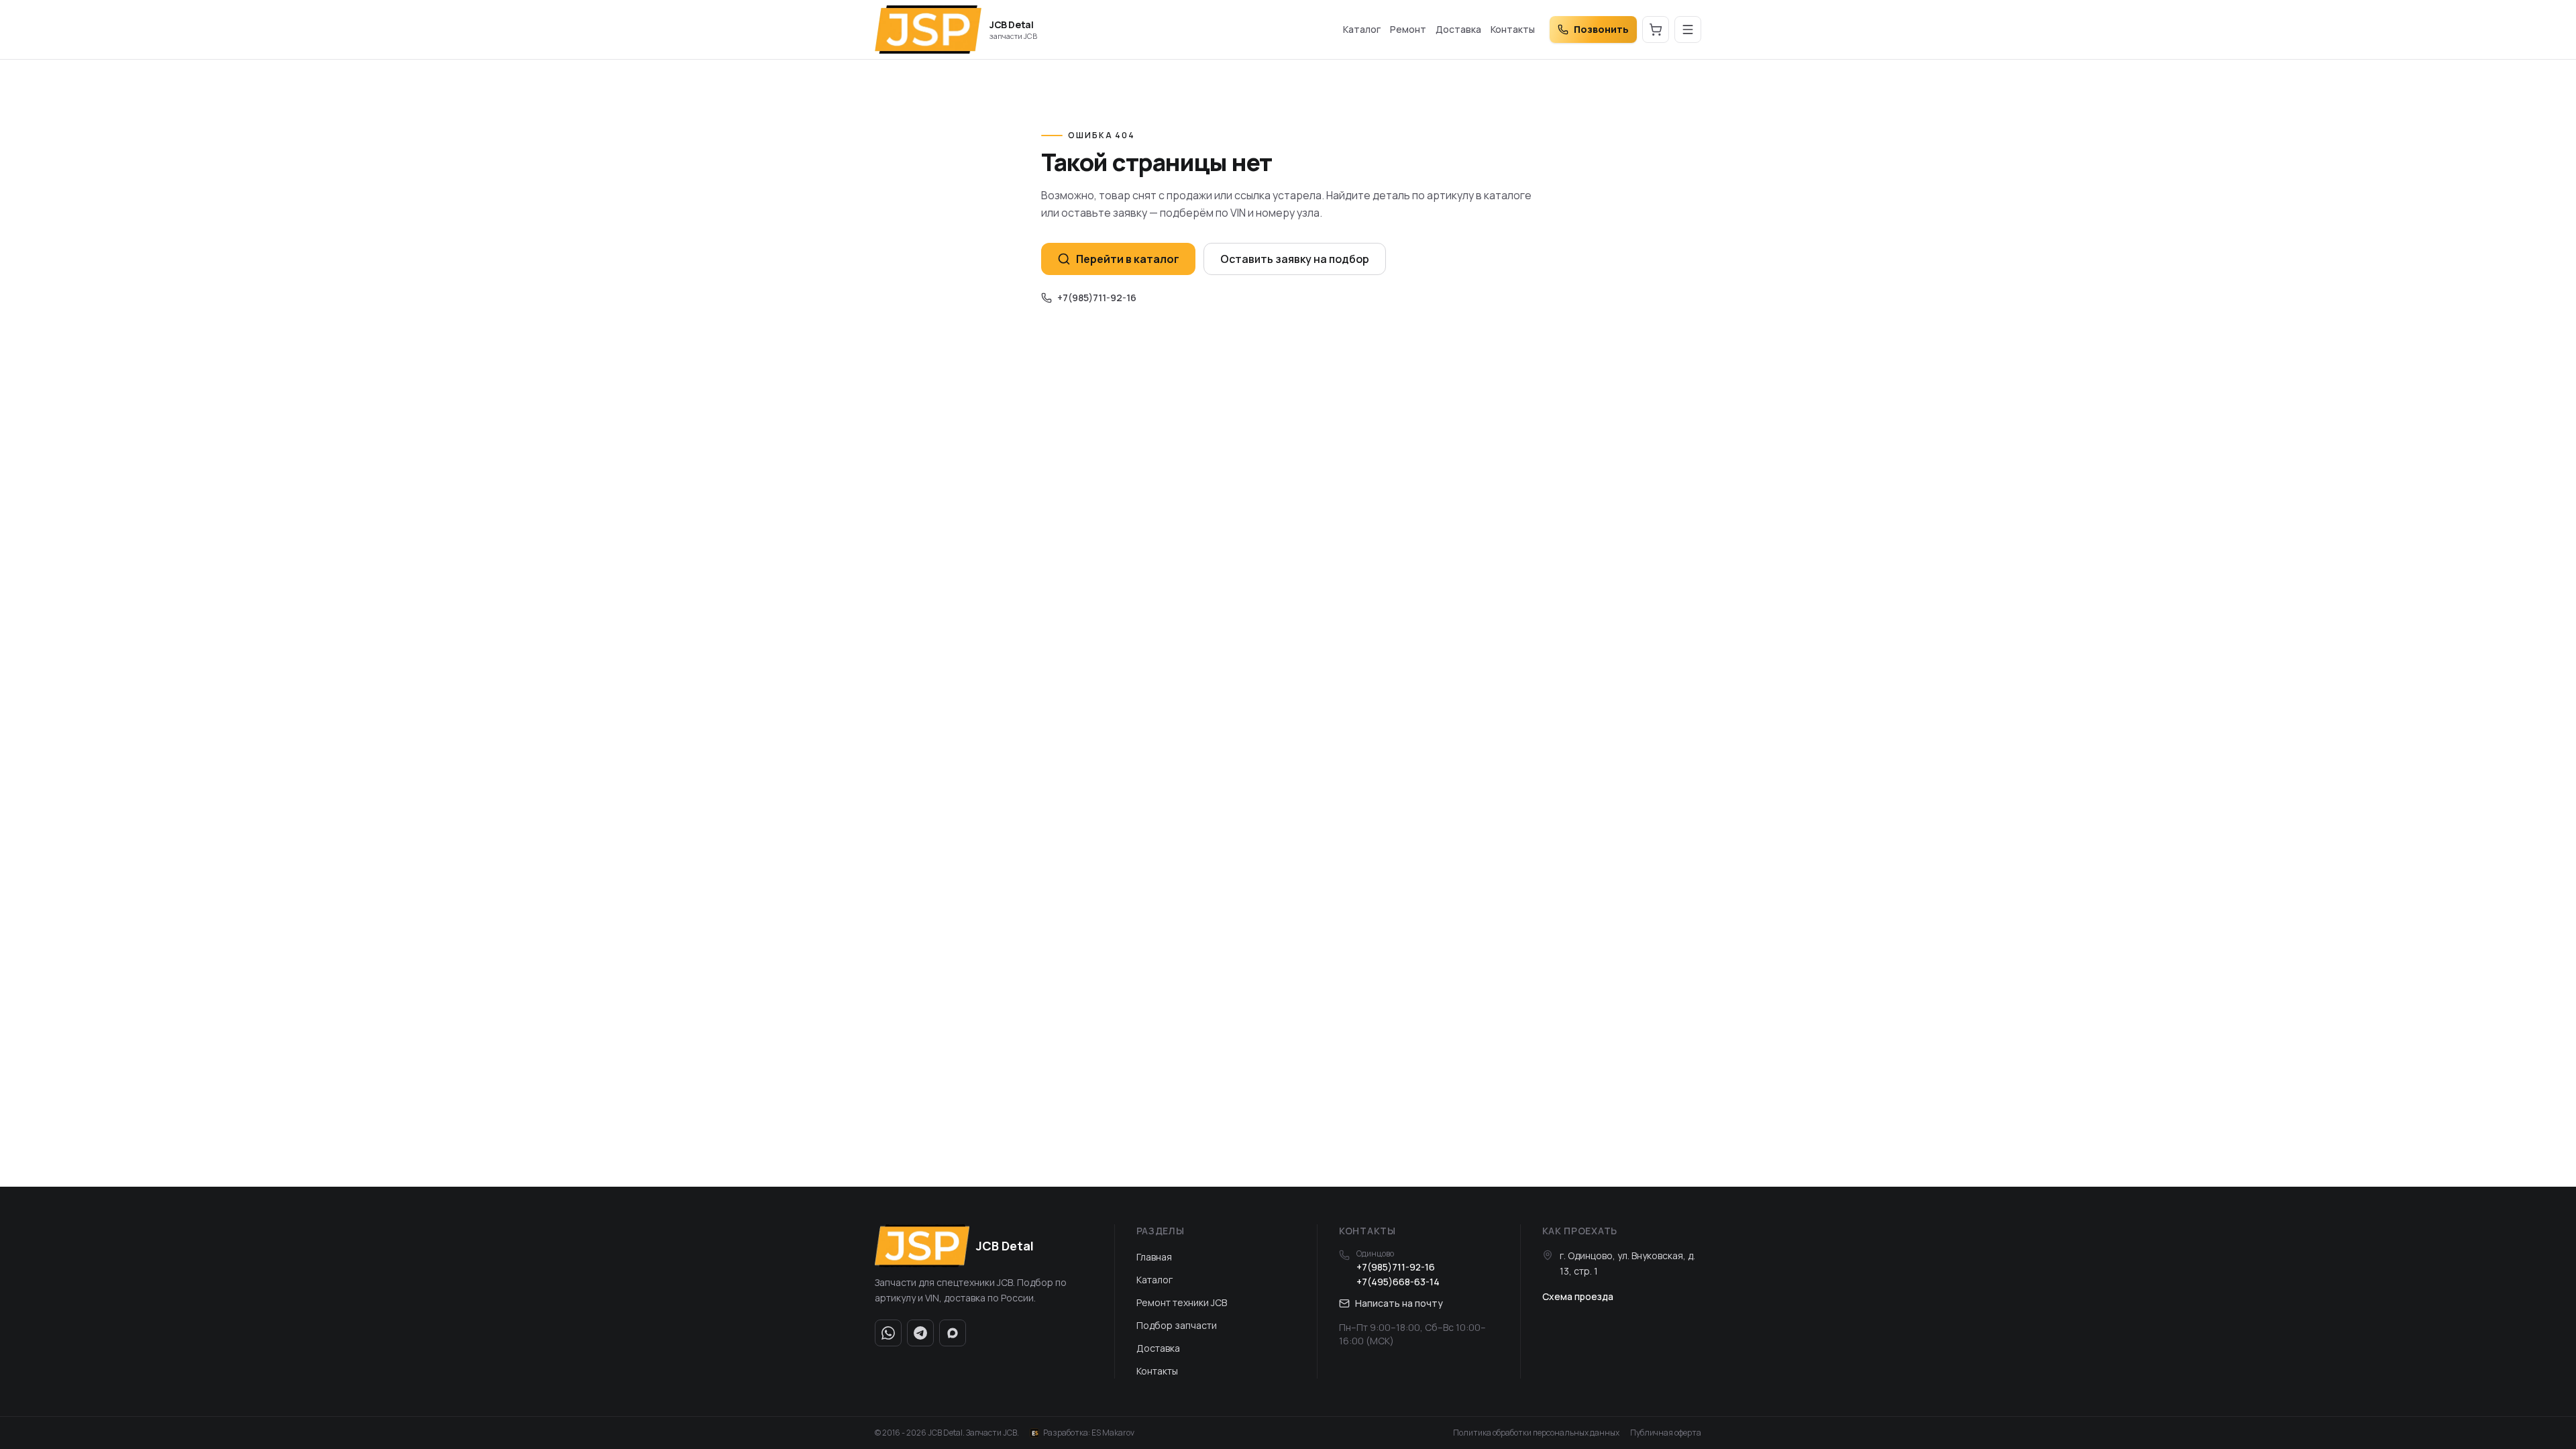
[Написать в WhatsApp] (888, 1333)
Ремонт (1408, 29)
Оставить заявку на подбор (1295, 259)
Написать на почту (1399, 1303)
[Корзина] (1656, 30)
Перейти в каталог (1128, 259)
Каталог (1362, 29)
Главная (1154, 1257)
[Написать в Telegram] (920, 1333)
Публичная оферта (1666, 1433)
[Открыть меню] (1688, 30)
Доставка (1458, 29)
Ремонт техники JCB (1182, 1302)
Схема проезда (1578, 1296)
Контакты (1513, 29)
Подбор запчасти (1177, 1325)
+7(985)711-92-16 (1097, 298)
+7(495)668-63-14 (1398, 1282)
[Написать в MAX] (953, 1333)
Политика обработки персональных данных (1536, 1433)
